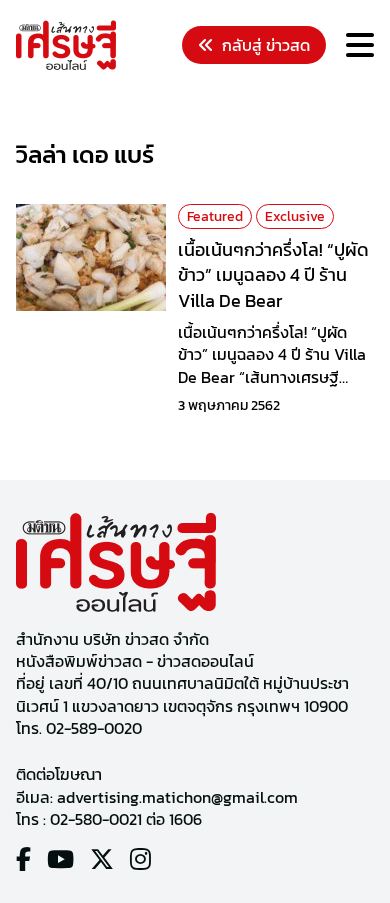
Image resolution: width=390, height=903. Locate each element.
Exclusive (295, 216)
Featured (215, 216)
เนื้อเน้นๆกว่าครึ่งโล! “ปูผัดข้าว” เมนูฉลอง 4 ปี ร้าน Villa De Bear (273, 274)
